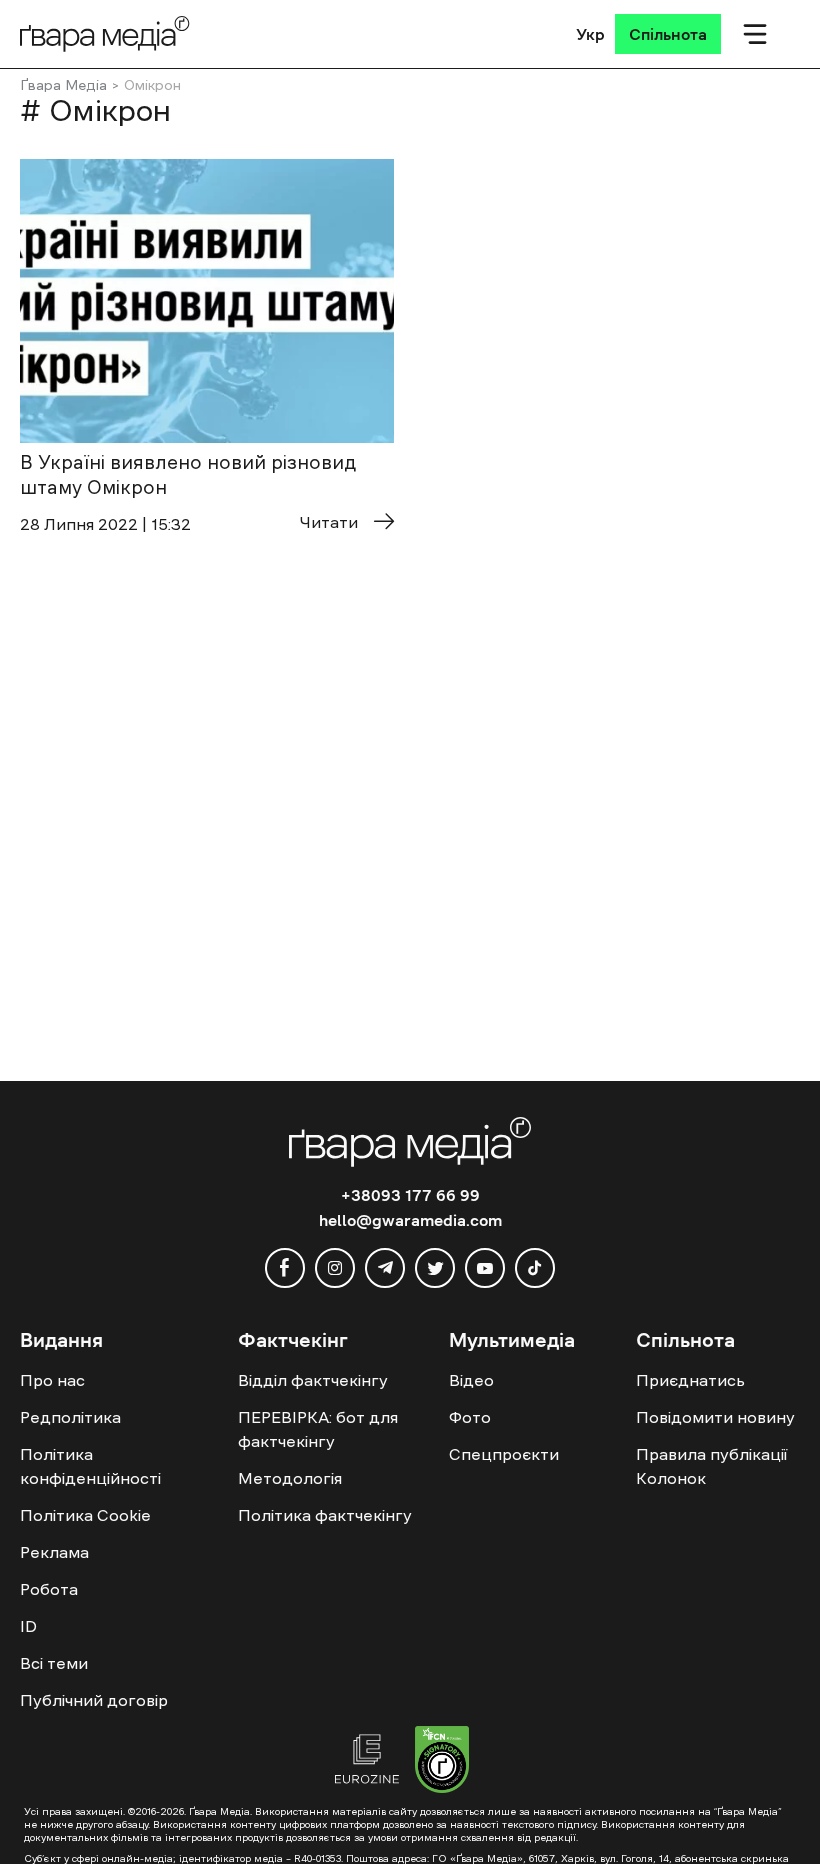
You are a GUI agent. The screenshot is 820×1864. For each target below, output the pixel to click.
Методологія (290, 1478)
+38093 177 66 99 (410, 1195)
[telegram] (385, 1268)
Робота (49, 1589)
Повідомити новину (715, 1417)
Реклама (54, 1552)
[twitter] (435, 1268)
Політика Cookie (85, 1515)
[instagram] (335, 1268)
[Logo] (105, 33)
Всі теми (54, 1663)
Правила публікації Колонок (711, 1466)
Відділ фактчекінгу (313, 1380)
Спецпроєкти (504, 1454)
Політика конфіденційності (90, 1466)
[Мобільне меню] (755, 34)
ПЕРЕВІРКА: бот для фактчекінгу (318, 1429)
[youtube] (485, 1268)
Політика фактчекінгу (325, 1515)
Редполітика (70, 1417)
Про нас (52, 1380)
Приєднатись (690, 1380)
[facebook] (285, 1268)
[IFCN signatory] (442, 1762)
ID (28, 1626)
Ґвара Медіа (63, 85)
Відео (471, 1380)
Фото (470, 1417)
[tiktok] (535, 1268)
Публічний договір (94, 1700)
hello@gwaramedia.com (410, 1220)
